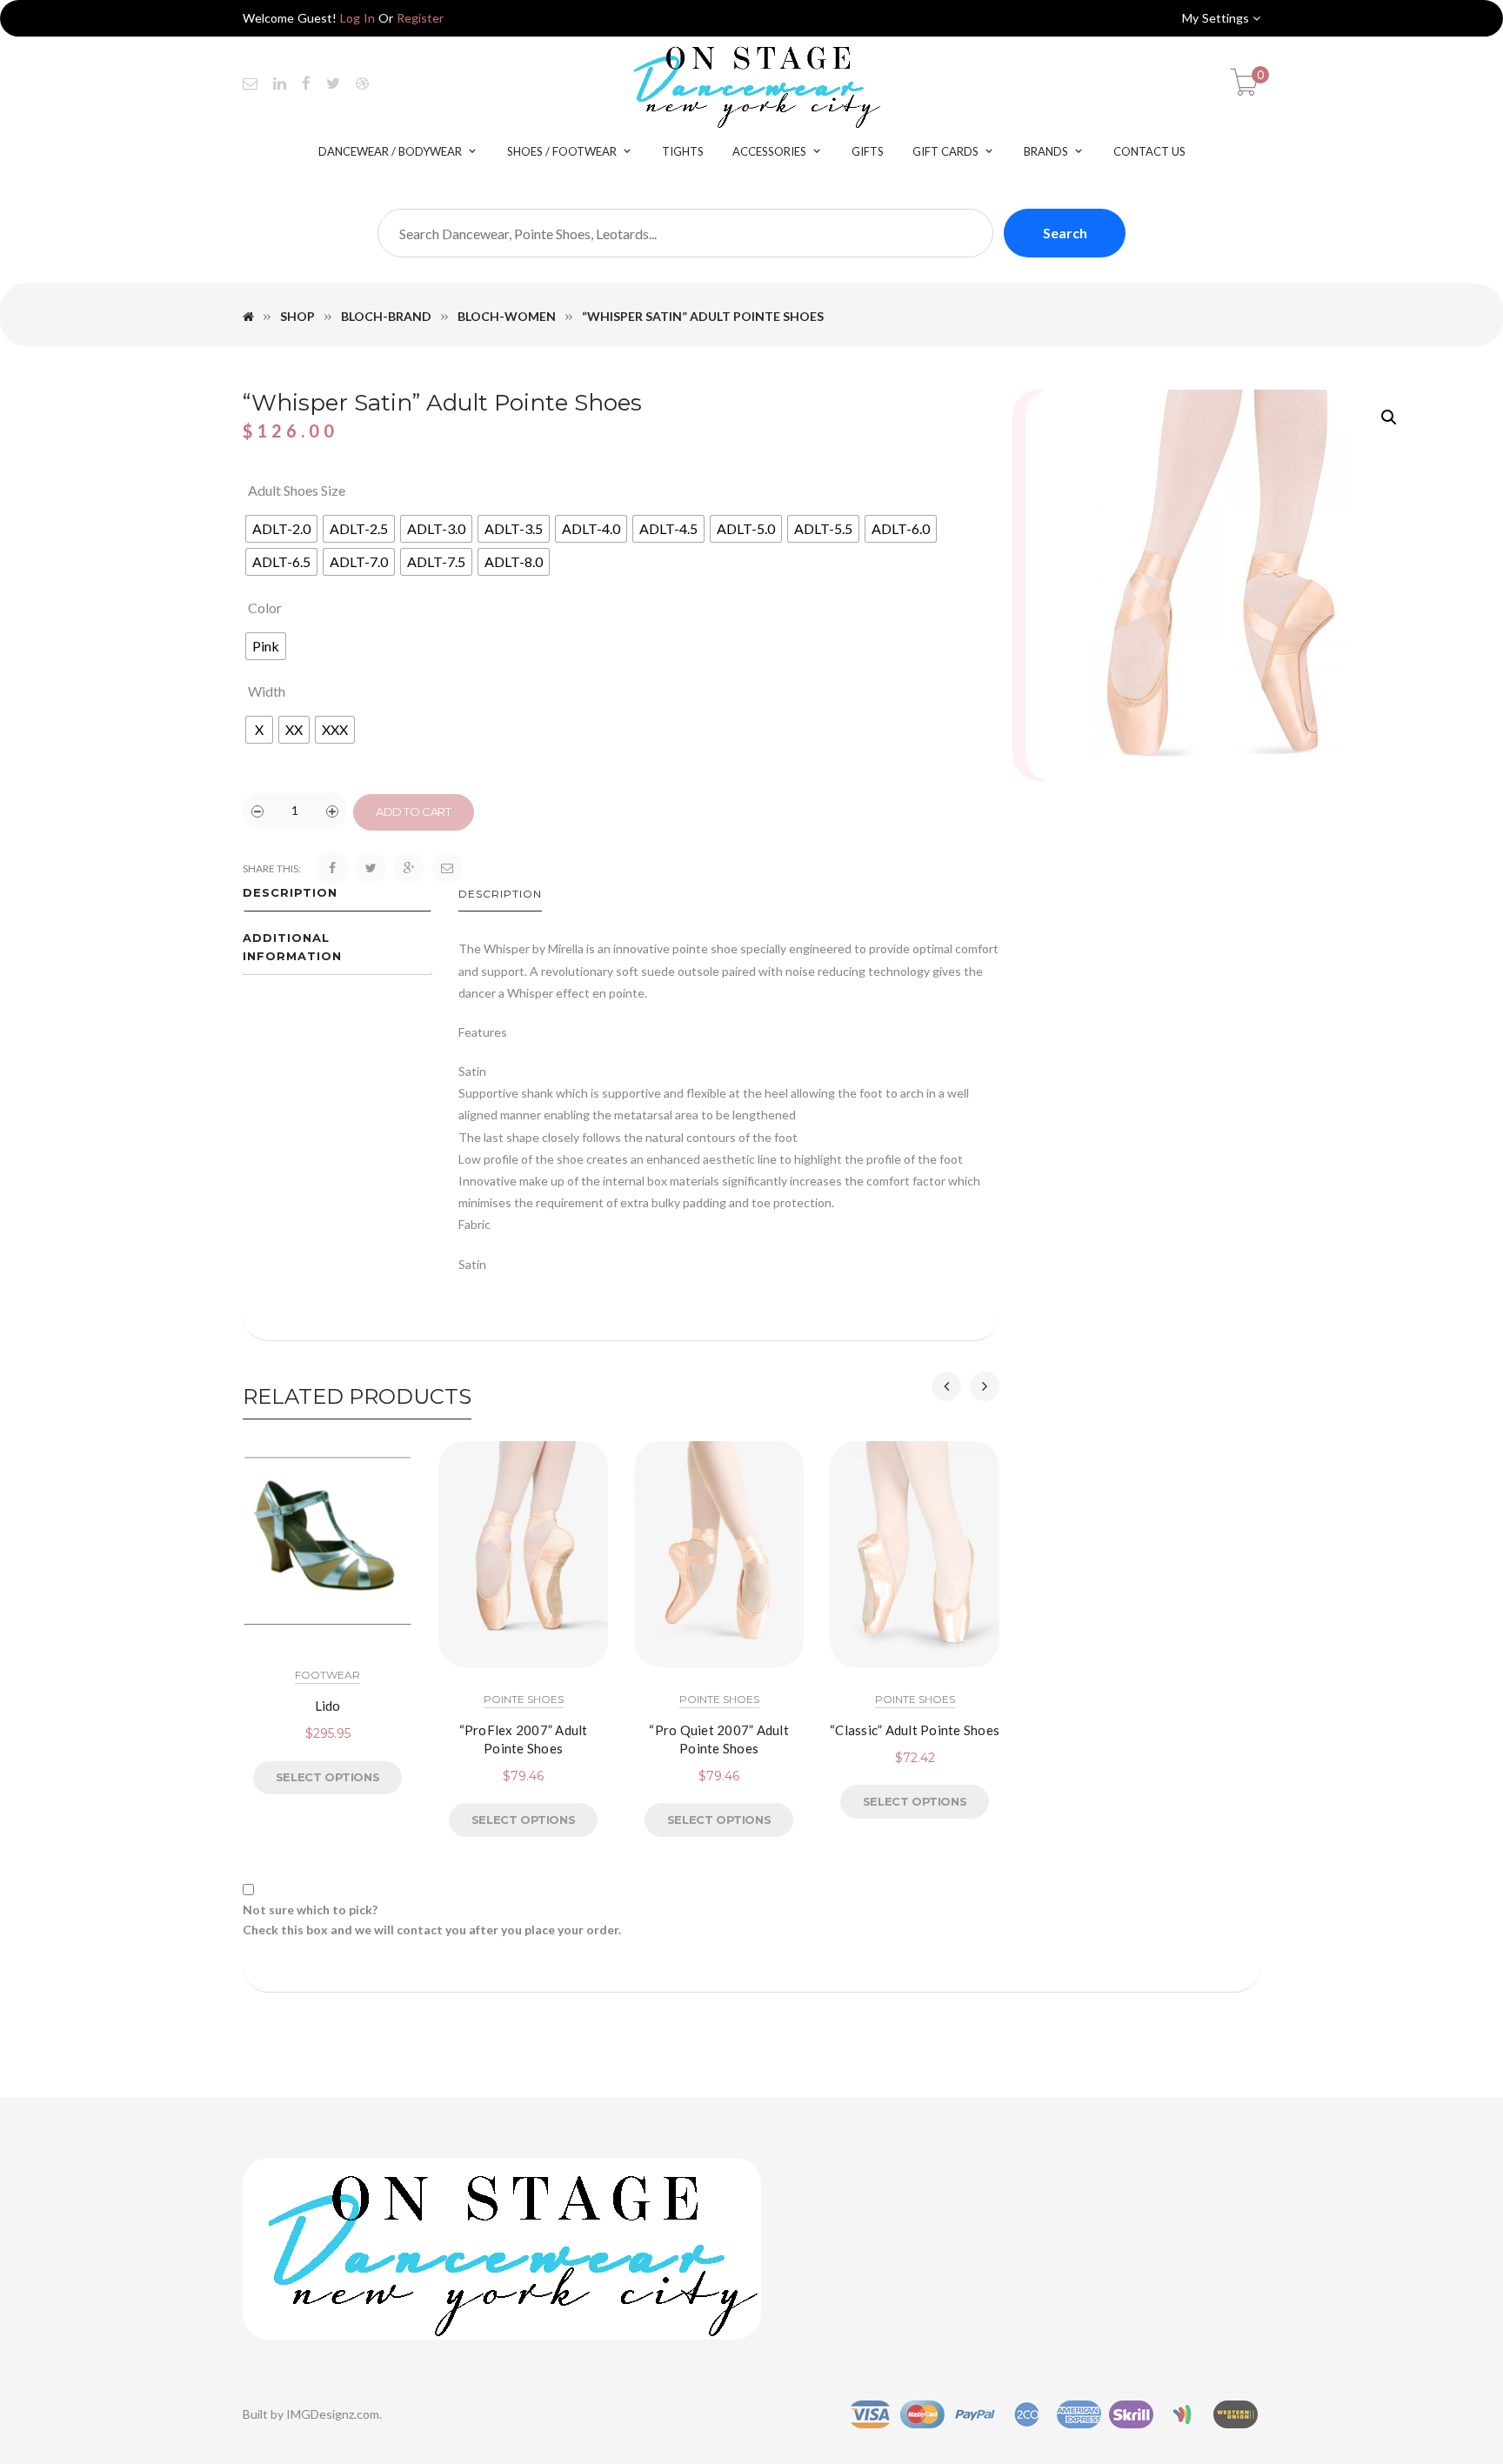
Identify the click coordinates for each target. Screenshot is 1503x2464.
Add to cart (414, 811)
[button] (1389, 417)
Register (420, 18)
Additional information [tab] (292, 947)
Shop (297, 316)
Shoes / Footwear (562, 151)
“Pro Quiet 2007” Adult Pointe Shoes (719, 1739)
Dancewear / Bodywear (390, 151)
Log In (357, 18)
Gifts (868, 151)
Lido (328, 1706)
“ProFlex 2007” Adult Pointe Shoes (524, 1739)
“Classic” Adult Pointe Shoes (915, 1730)
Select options (327, 1777)
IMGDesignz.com (333, 2414)
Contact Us (1149, 151)
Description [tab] (290, 892)
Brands (1046, 151)
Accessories (769, 151)
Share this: (272, 868)
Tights (683, 151)
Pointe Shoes (524, 1699)
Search (1065, 233)
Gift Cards (945, 151)
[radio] (281, 529)
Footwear (327, 1675)
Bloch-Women (507, 316)
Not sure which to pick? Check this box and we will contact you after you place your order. (432, 1919)
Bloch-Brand (386, 316)
